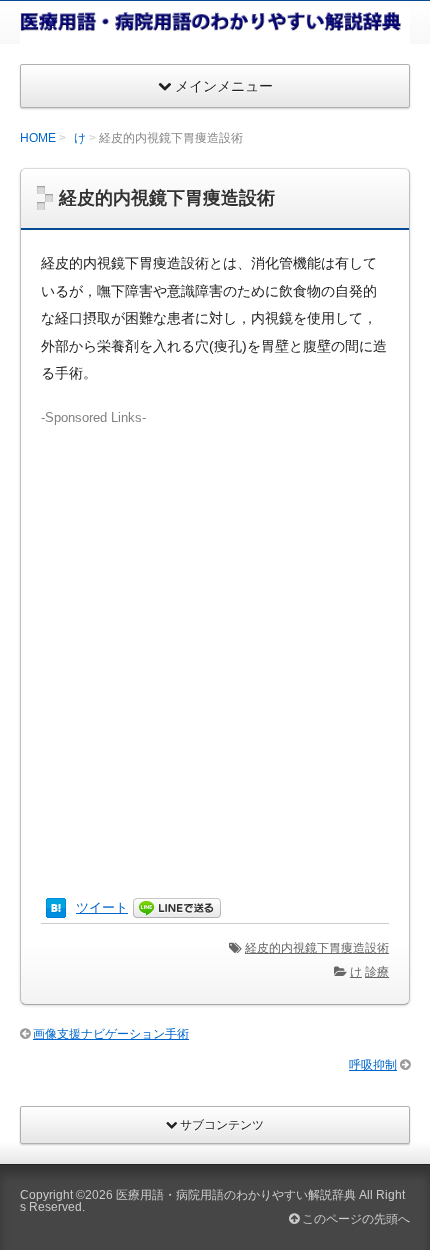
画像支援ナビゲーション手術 (111, 1034)
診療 (377, 972)
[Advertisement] (215, 643)
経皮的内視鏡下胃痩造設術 (317, 948)
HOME (38, 138)
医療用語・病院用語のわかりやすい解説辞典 (236, 1195)
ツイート (102, 907)
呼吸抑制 (373, 1065)
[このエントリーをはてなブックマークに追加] (56, 907)
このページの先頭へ (354, 1219)
